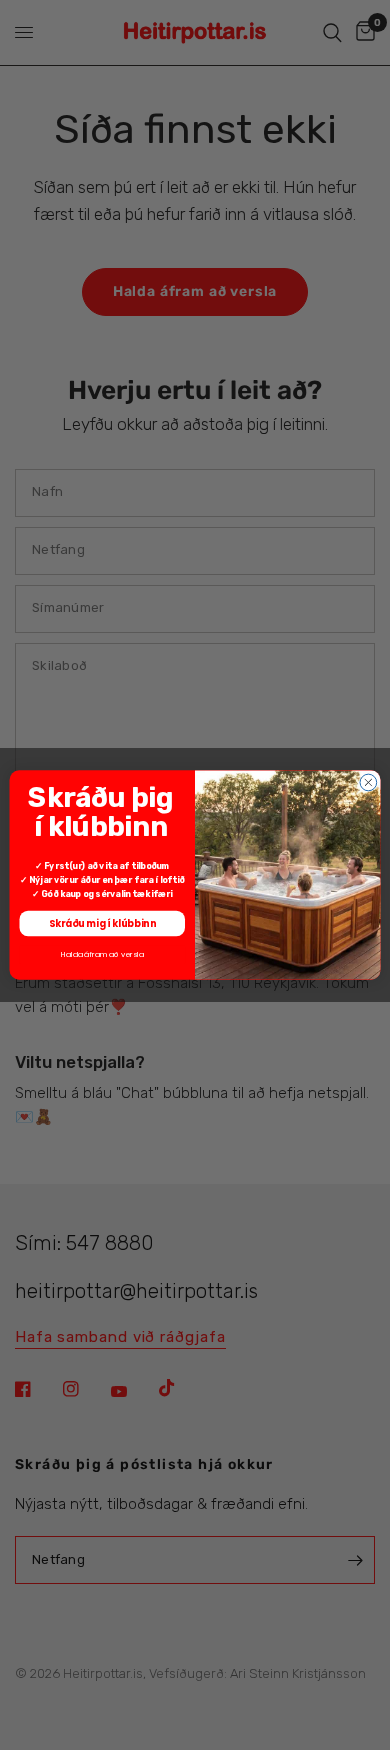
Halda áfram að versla (102, 954)
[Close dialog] (368, 782)
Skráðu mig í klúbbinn (102, 923)
